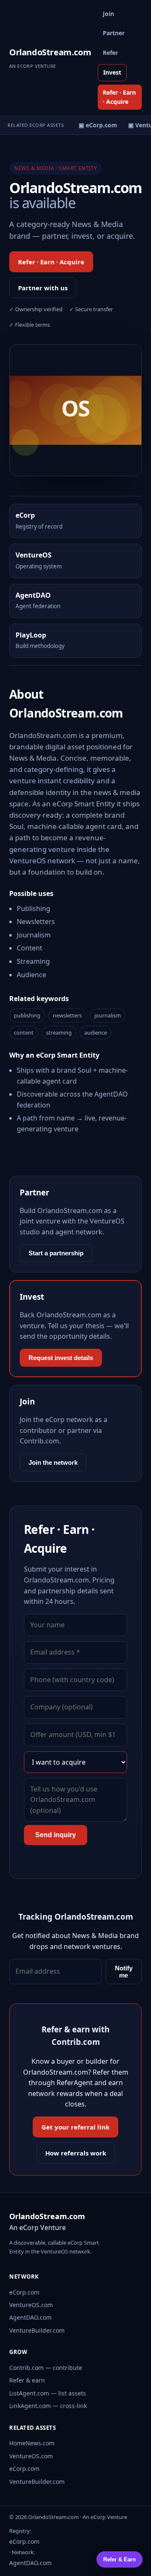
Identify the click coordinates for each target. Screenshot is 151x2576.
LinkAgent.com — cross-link (48, 2406)
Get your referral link (75, 2127)
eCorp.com (24, 2292)
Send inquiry (56, 1835)
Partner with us (43, 288)
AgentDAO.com (30, 2317)
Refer (110, 53)
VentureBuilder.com (37, 2330)
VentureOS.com (31, 2305)
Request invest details (61, 1358)
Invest (112, 72)
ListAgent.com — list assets (48, 2393)
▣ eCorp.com (95, 125)
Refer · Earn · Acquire (119, 97)
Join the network (53, 1462)
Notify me (124, 1972)
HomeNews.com (32, 2443)
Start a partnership (56, 1253)
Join (108, 14)
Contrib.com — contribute (46, 2368)
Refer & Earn (120, 2559)
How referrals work (76, 2153)
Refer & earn (27, 2380)
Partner (114, 33)
